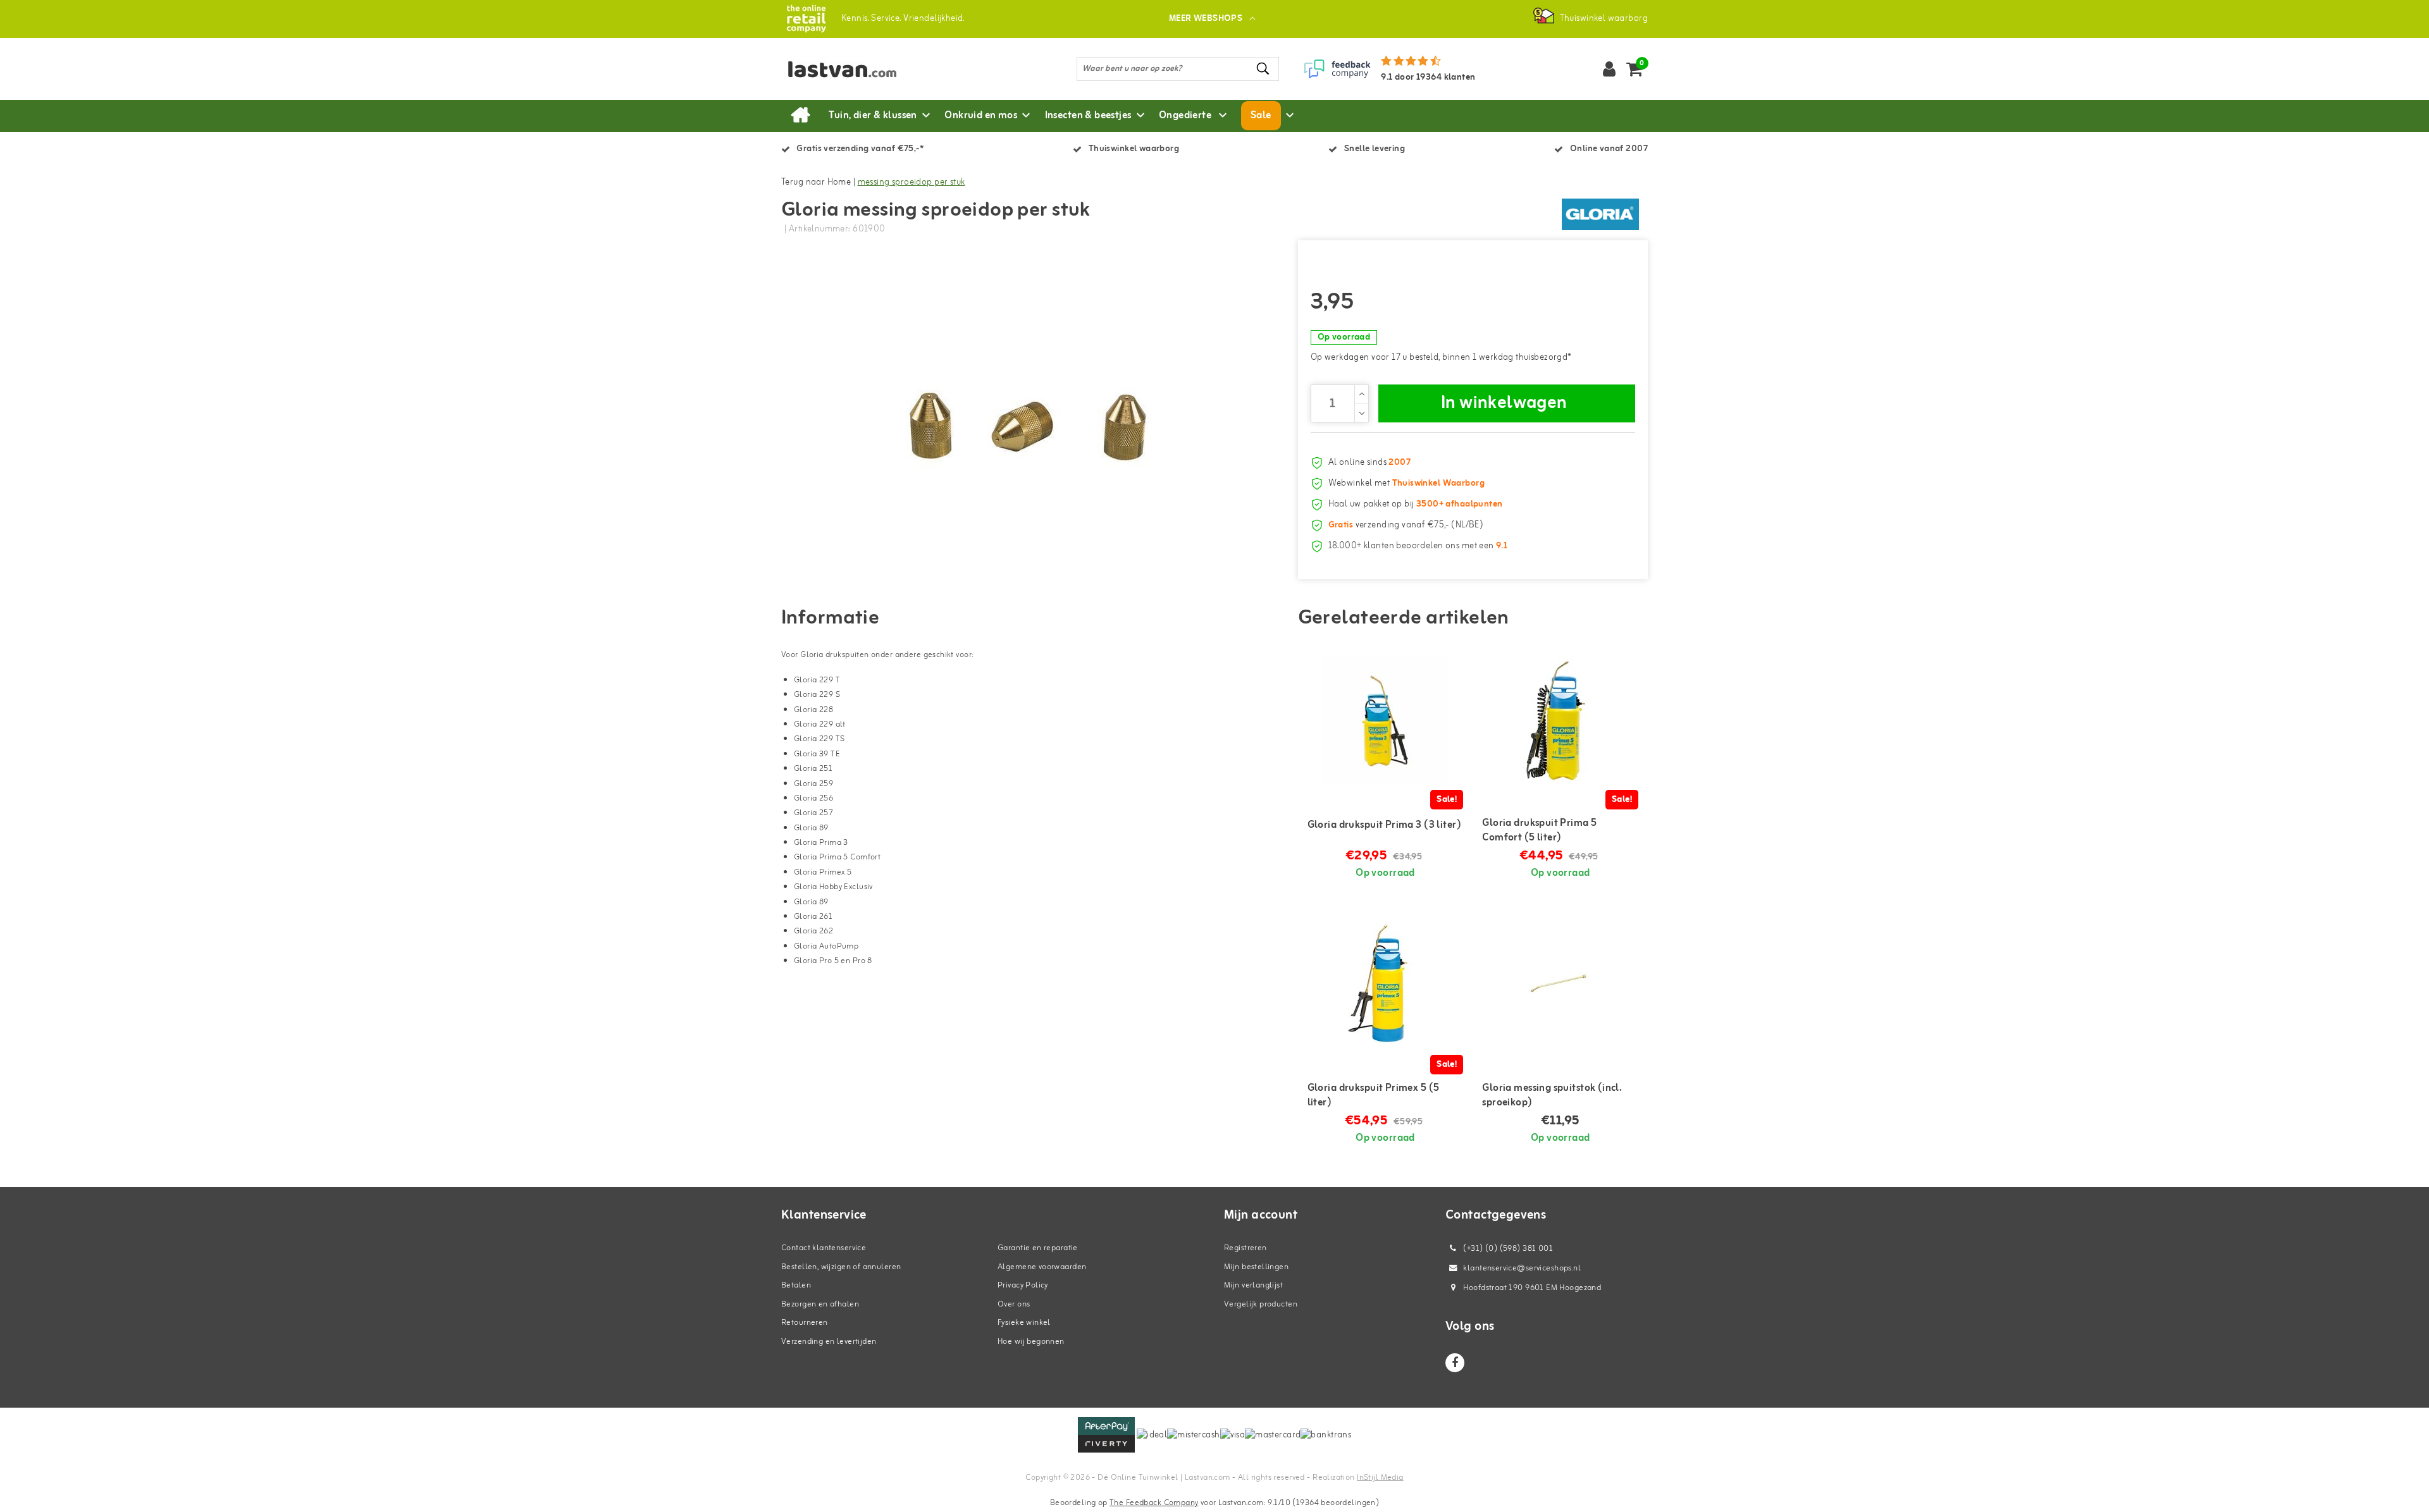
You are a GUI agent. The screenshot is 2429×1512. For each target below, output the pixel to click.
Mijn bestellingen (1256, 1267)
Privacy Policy (1023, 1285)
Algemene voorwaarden (1042, 1267)
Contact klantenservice (824, 1248)
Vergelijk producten (1261, 1304)
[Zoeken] (1264, 69)
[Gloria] (1600, 214)
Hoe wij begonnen (1031, 1342)
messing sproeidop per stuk (912, 182)
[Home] (800, 116)
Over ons (1014, 1304)
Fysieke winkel (1024, 1323)
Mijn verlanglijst (1253, 1285)
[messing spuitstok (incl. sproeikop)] (1560, 985)
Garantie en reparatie (1038, 1248)
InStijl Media (1380, 1478)
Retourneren (805, 1323)
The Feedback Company (1154, 1503)
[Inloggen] (1609, 69)
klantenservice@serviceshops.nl (1522, 1268)
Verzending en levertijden (829, 1342)
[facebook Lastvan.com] (1455, 1363)
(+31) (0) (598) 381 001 (1507, 1249)
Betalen (796, 1285)
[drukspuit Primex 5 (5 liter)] (1386, 985)
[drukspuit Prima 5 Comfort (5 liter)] (1560, 720)
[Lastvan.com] (806, 19)
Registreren (1245, 1248)
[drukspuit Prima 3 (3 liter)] (1386, 720)
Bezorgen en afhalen (820, 1304)
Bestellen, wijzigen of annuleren (841, 1267)
